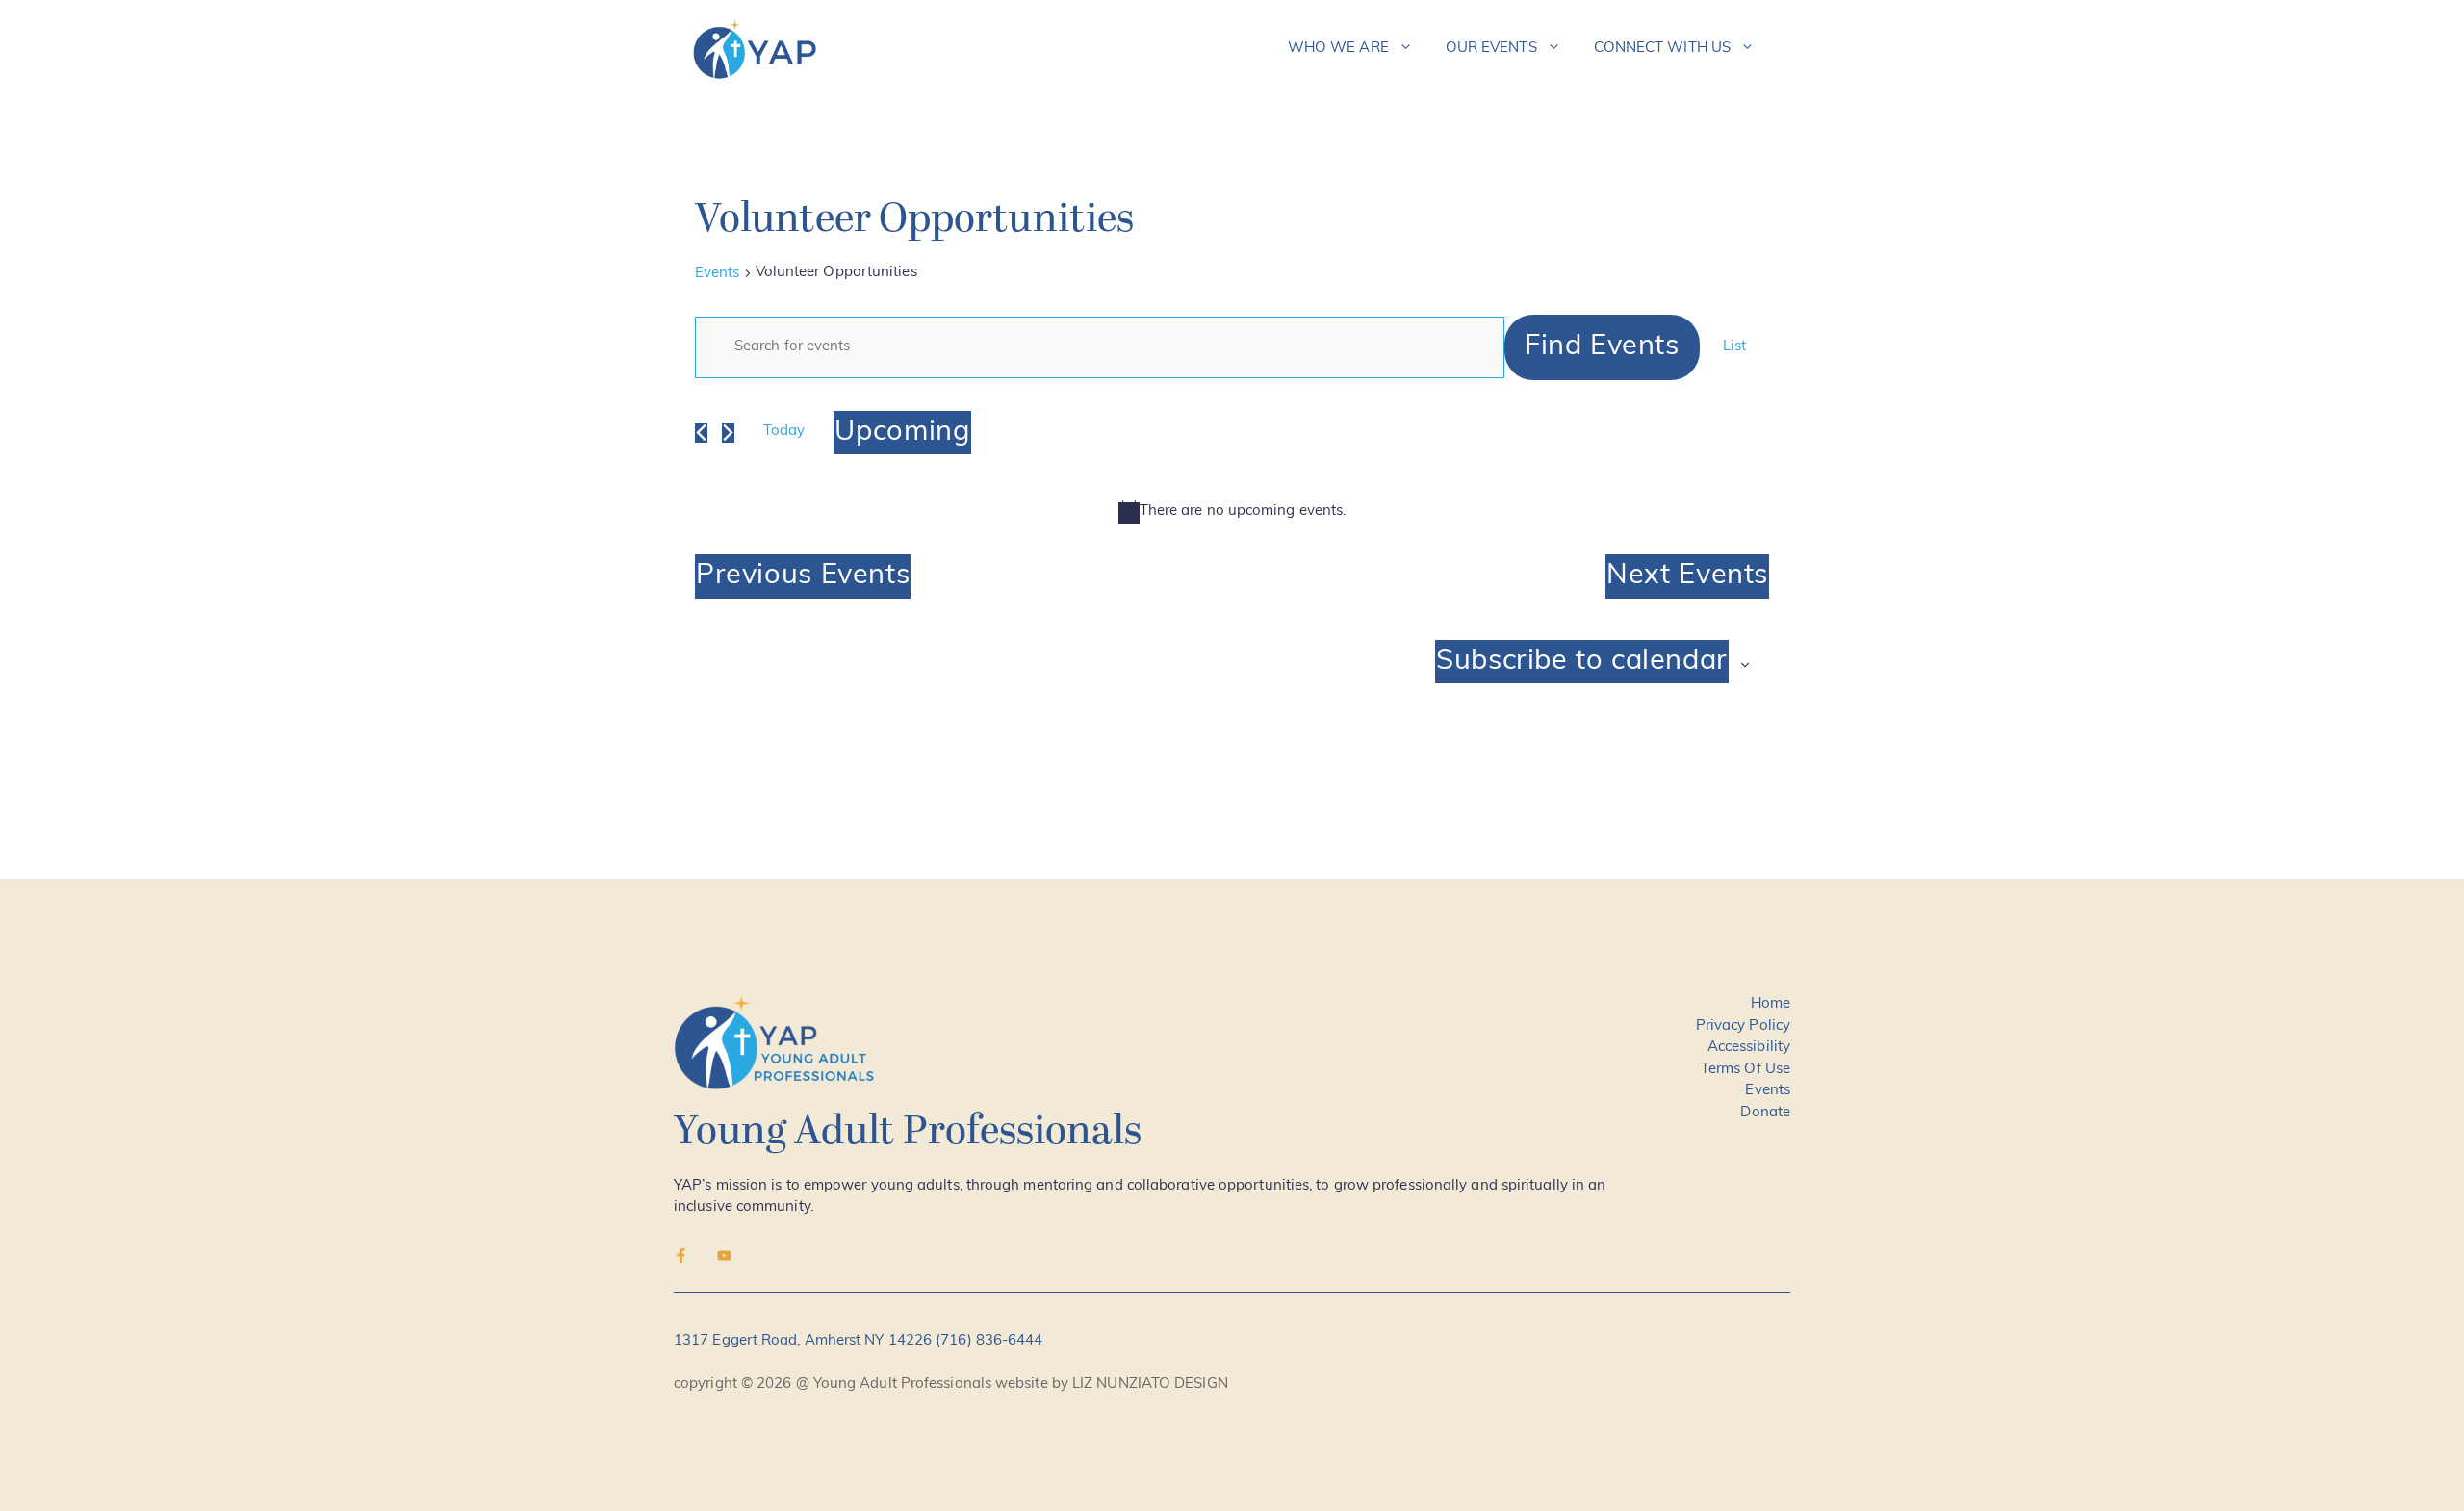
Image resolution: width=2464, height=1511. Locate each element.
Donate (1765, 1113)
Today (784, 432)
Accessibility (1749, 1048)
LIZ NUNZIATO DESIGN (1150, 1384)
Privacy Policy (1743, 1026)
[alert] (1232, 512)
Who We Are (1338, 49)
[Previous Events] (701, 433)
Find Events (1602, 347)
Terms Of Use (1745, 1070)
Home (1771, 1004)
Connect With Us (1662, 49)
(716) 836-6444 (989, 1341)
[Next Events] (728, 433)
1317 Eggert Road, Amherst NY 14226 (805, 1341)
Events (718, 274)
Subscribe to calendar (1582, 662)
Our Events (1491, 49)
